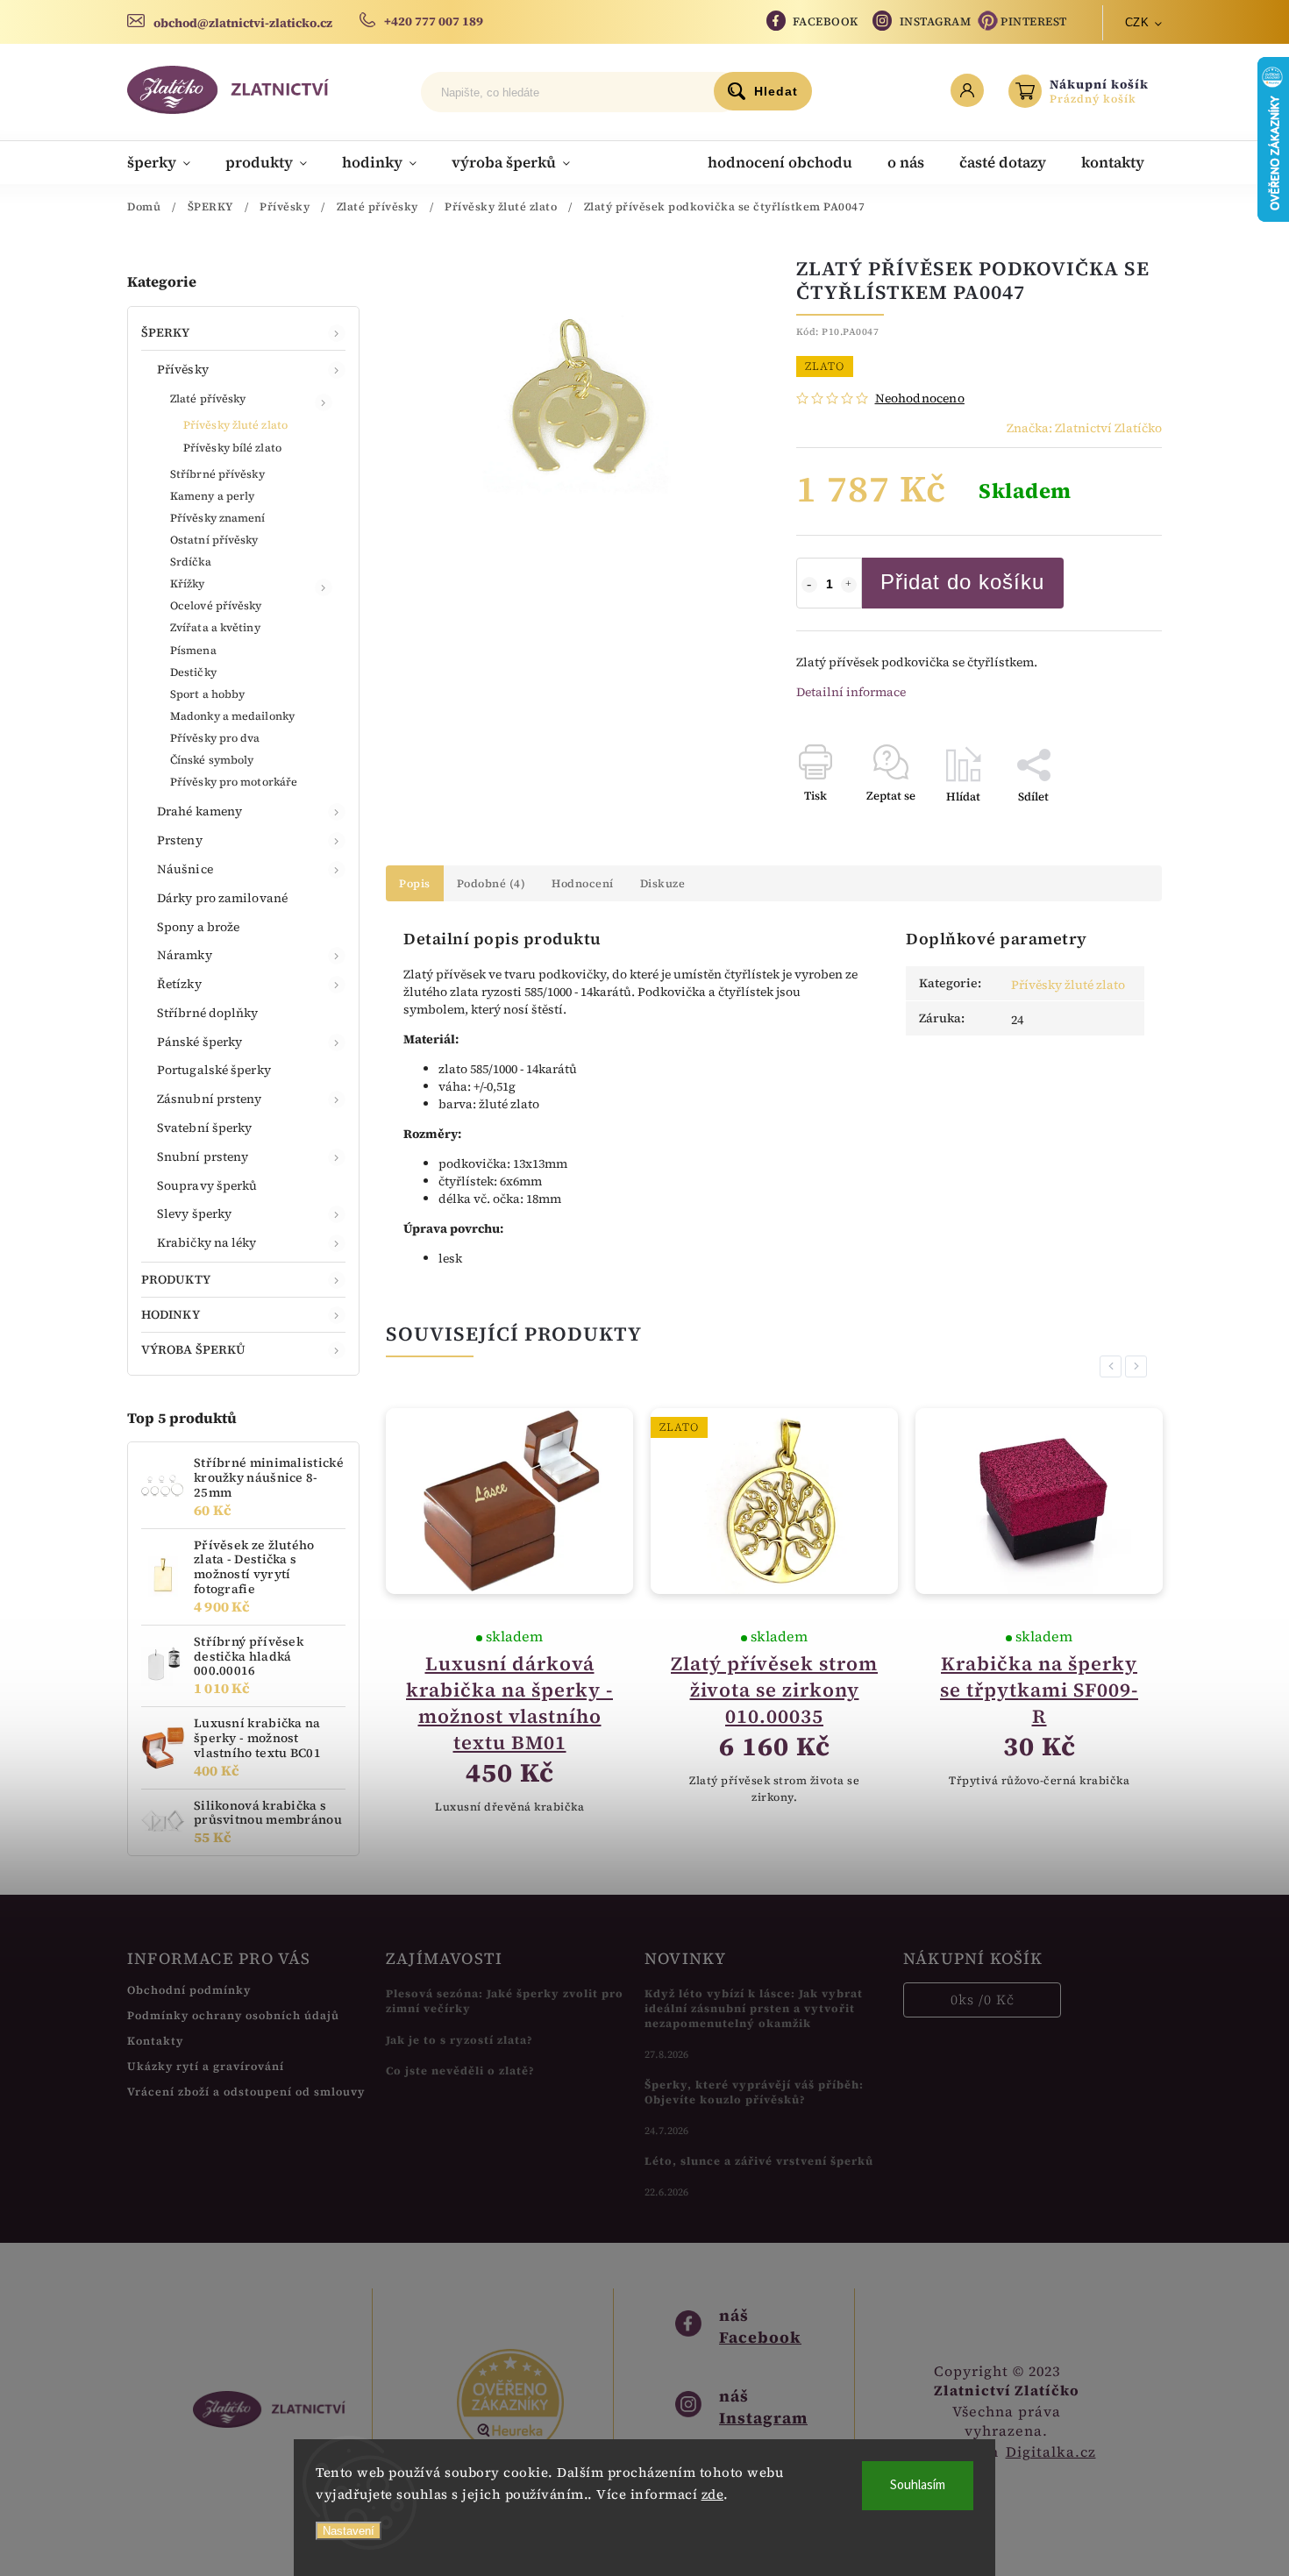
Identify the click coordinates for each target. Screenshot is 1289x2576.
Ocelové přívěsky (216, 605)
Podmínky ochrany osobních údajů (233, 2015)
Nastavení (349, 2531)
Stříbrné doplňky (208, 1013)
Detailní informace (851, 692)
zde (713, 2494)
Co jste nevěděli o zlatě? (460, 2071)
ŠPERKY (166, 332)
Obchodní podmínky (189, 1990)
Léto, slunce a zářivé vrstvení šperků (759, 2161)
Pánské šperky (199, 1042)
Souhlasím (918, 2485)
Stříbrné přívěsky (217, 474)
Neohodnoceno (920, 398)
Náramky (185, 955)
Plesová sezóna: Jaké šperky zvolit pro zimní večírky (505, 2001)
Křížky (188, 584)
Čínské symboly (212, 760)
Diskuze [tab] (663, 883)
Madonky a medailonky (232, 716)
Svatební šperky (205, 1128)
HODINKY (171, 1314)
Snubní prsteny (203, 1156)
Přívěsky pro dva (215, 738)
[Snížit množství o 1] (809, 585)
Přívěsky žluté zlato (235, 425)
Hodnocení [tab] (583, 883)
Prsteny (180, 840)
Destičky (193, 672)
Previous (1114, 1366)
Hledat (776, 91)
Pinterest (1034, 21)
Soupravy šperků (207, 1185)
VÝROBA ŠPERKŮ (193, 1349)
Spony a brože (198, 927)
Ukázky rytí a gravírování (206, 2066)
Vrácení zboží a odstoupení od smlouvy (246, 2092)
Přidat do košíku (962, 582)
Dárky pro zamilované (222, 898)
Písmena (193, 650)
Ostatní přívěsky (214, 540)
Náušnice (185, 869)
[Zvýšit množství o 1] (849, 585)
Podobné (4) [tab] (491, 883)
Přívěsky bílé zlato (232, 448)
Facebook (826, 21)
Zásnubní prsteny (210, 1099)
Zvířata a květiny (215, 627)
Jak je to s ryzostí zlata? (459, 2040)
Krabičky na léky (207, 1242)
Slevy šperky (194, 1213)
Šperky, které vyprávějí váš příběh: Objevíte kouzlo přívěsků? (754, 2092)
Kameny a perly (212, 496)
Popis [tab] (415, 883)
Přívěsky (183, 369)
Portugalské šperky (214, 1070)
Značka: (1084, 428)
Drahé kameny (199, 811)
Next (1139, 1366)
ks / (983, 2000)
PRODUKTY (176, 1279)
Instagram (936, 21)
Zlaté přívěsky (208, 398)
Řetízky (179, 984)
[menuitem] (167, 162)
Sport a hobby (207, 694)
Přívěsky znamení (218, 518)
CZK (1137, 22)
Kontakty (155, 2041)
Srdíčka (191, 562)
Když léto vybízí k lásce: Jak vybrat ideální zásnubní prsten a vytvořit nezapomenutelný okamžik (754, 2008)
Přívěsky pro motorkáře (234, 782)
